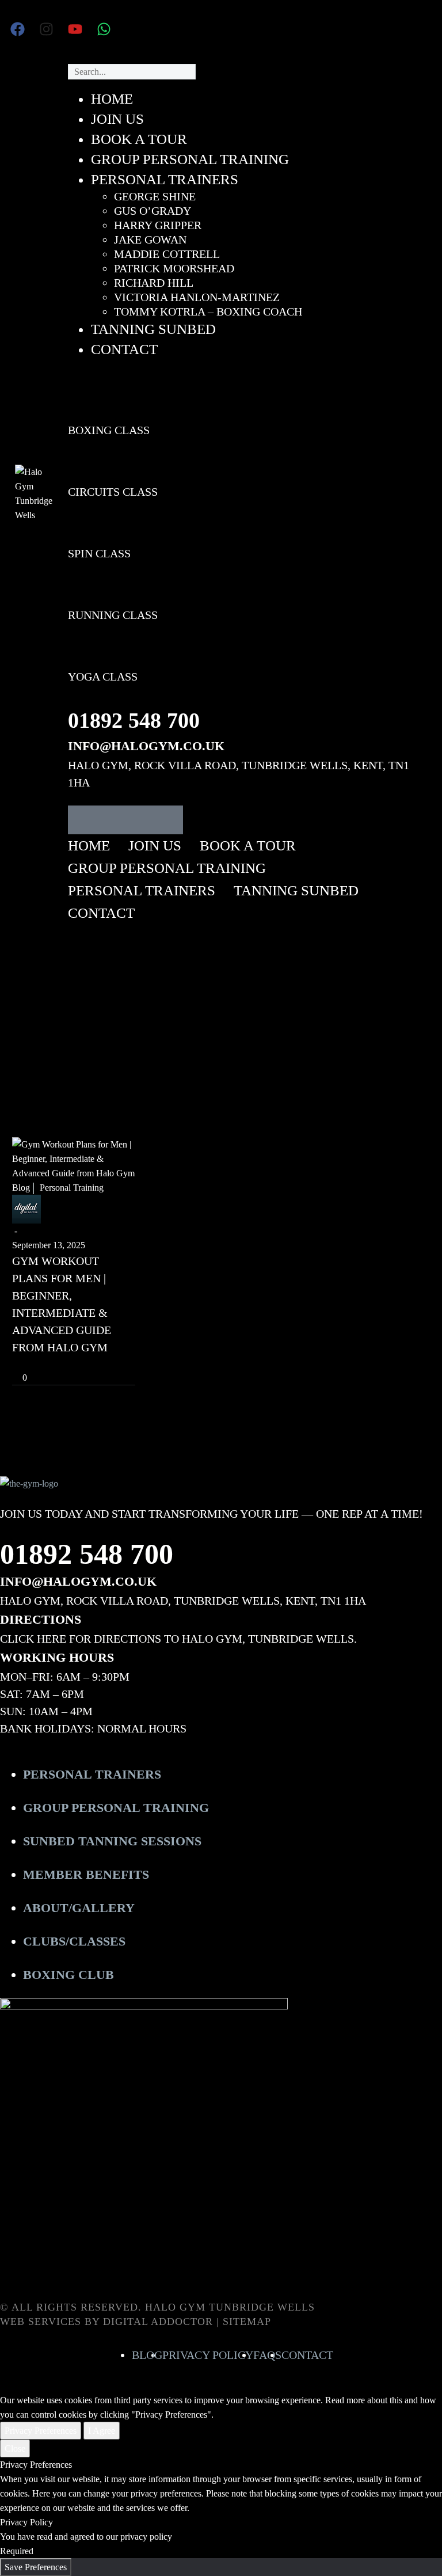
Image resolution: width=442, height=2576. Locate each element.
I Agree (102, 2431)
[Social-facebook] (82, 820)
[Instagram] (46, 29)
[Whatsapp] (104, 29)
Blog (21, 1188)
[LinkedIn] (89, 1361)
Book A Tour (248, 846)
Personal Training (72, 1188)
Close (15, 2448)
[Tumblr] (71, 1361)
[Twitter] (37, 1361)
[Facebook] (17, 29)
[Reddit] (106, 1361)
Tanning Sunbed (296, 890)
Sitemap (247, 2322)
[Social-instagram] (111, 820)
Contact (101, 913)
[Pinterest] (54, 1361)
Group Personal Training (167, 868)
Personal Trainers (142, 890)
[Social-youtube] (140, 820)
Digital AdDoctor (158, 2322)
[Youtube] (75, 29)
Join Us (155, 846)
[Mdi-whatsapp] (169, 820)
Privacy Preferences (41, 2431)
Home (89, 846)
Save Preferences (36, 2567)
